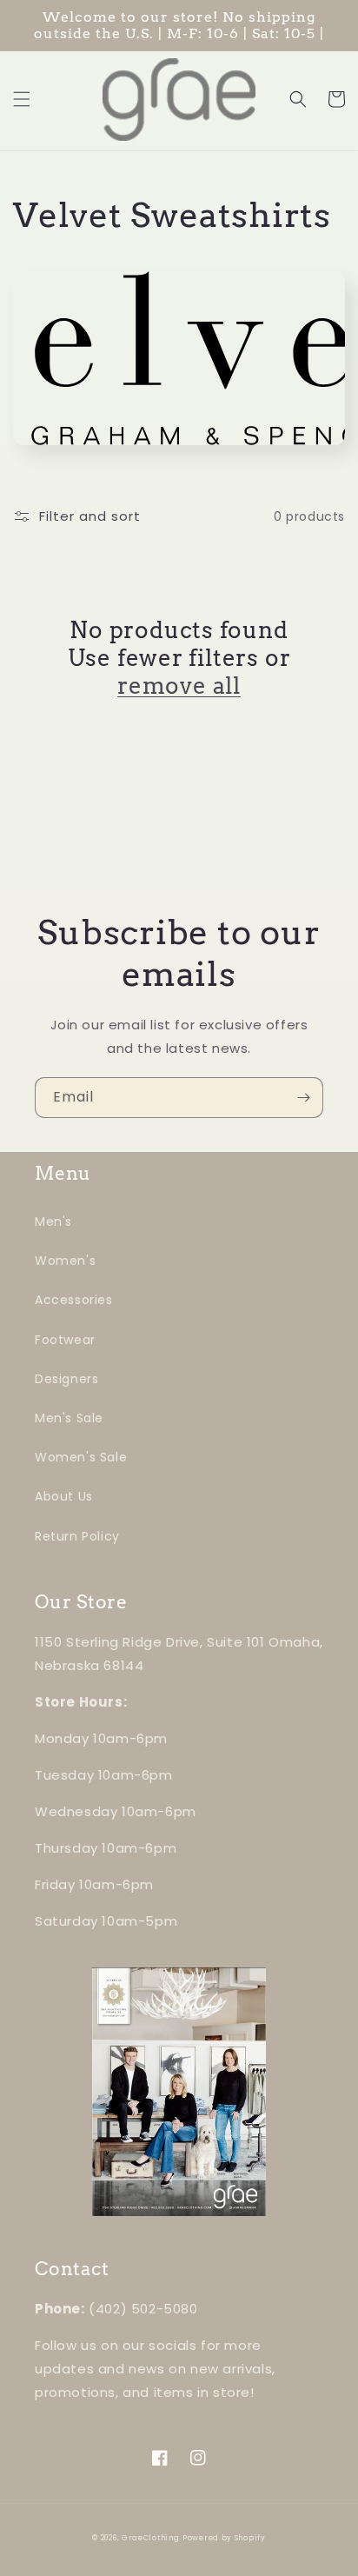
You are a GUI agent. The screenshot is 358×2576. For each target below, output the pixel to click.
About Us (64, 1496)
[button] (22, 99)
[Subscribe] (303, 1098)
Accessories (74, 1300)
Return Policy (77, 1536)
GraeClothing (150, 2538)
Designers (66, 1379)
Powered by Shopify (224, 2538)
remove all (179, 686)
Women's (65, 1261)
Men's (53, 1221)
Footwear (65, 1340)
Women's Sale (81, 1457)
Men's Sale (69, 1418)
